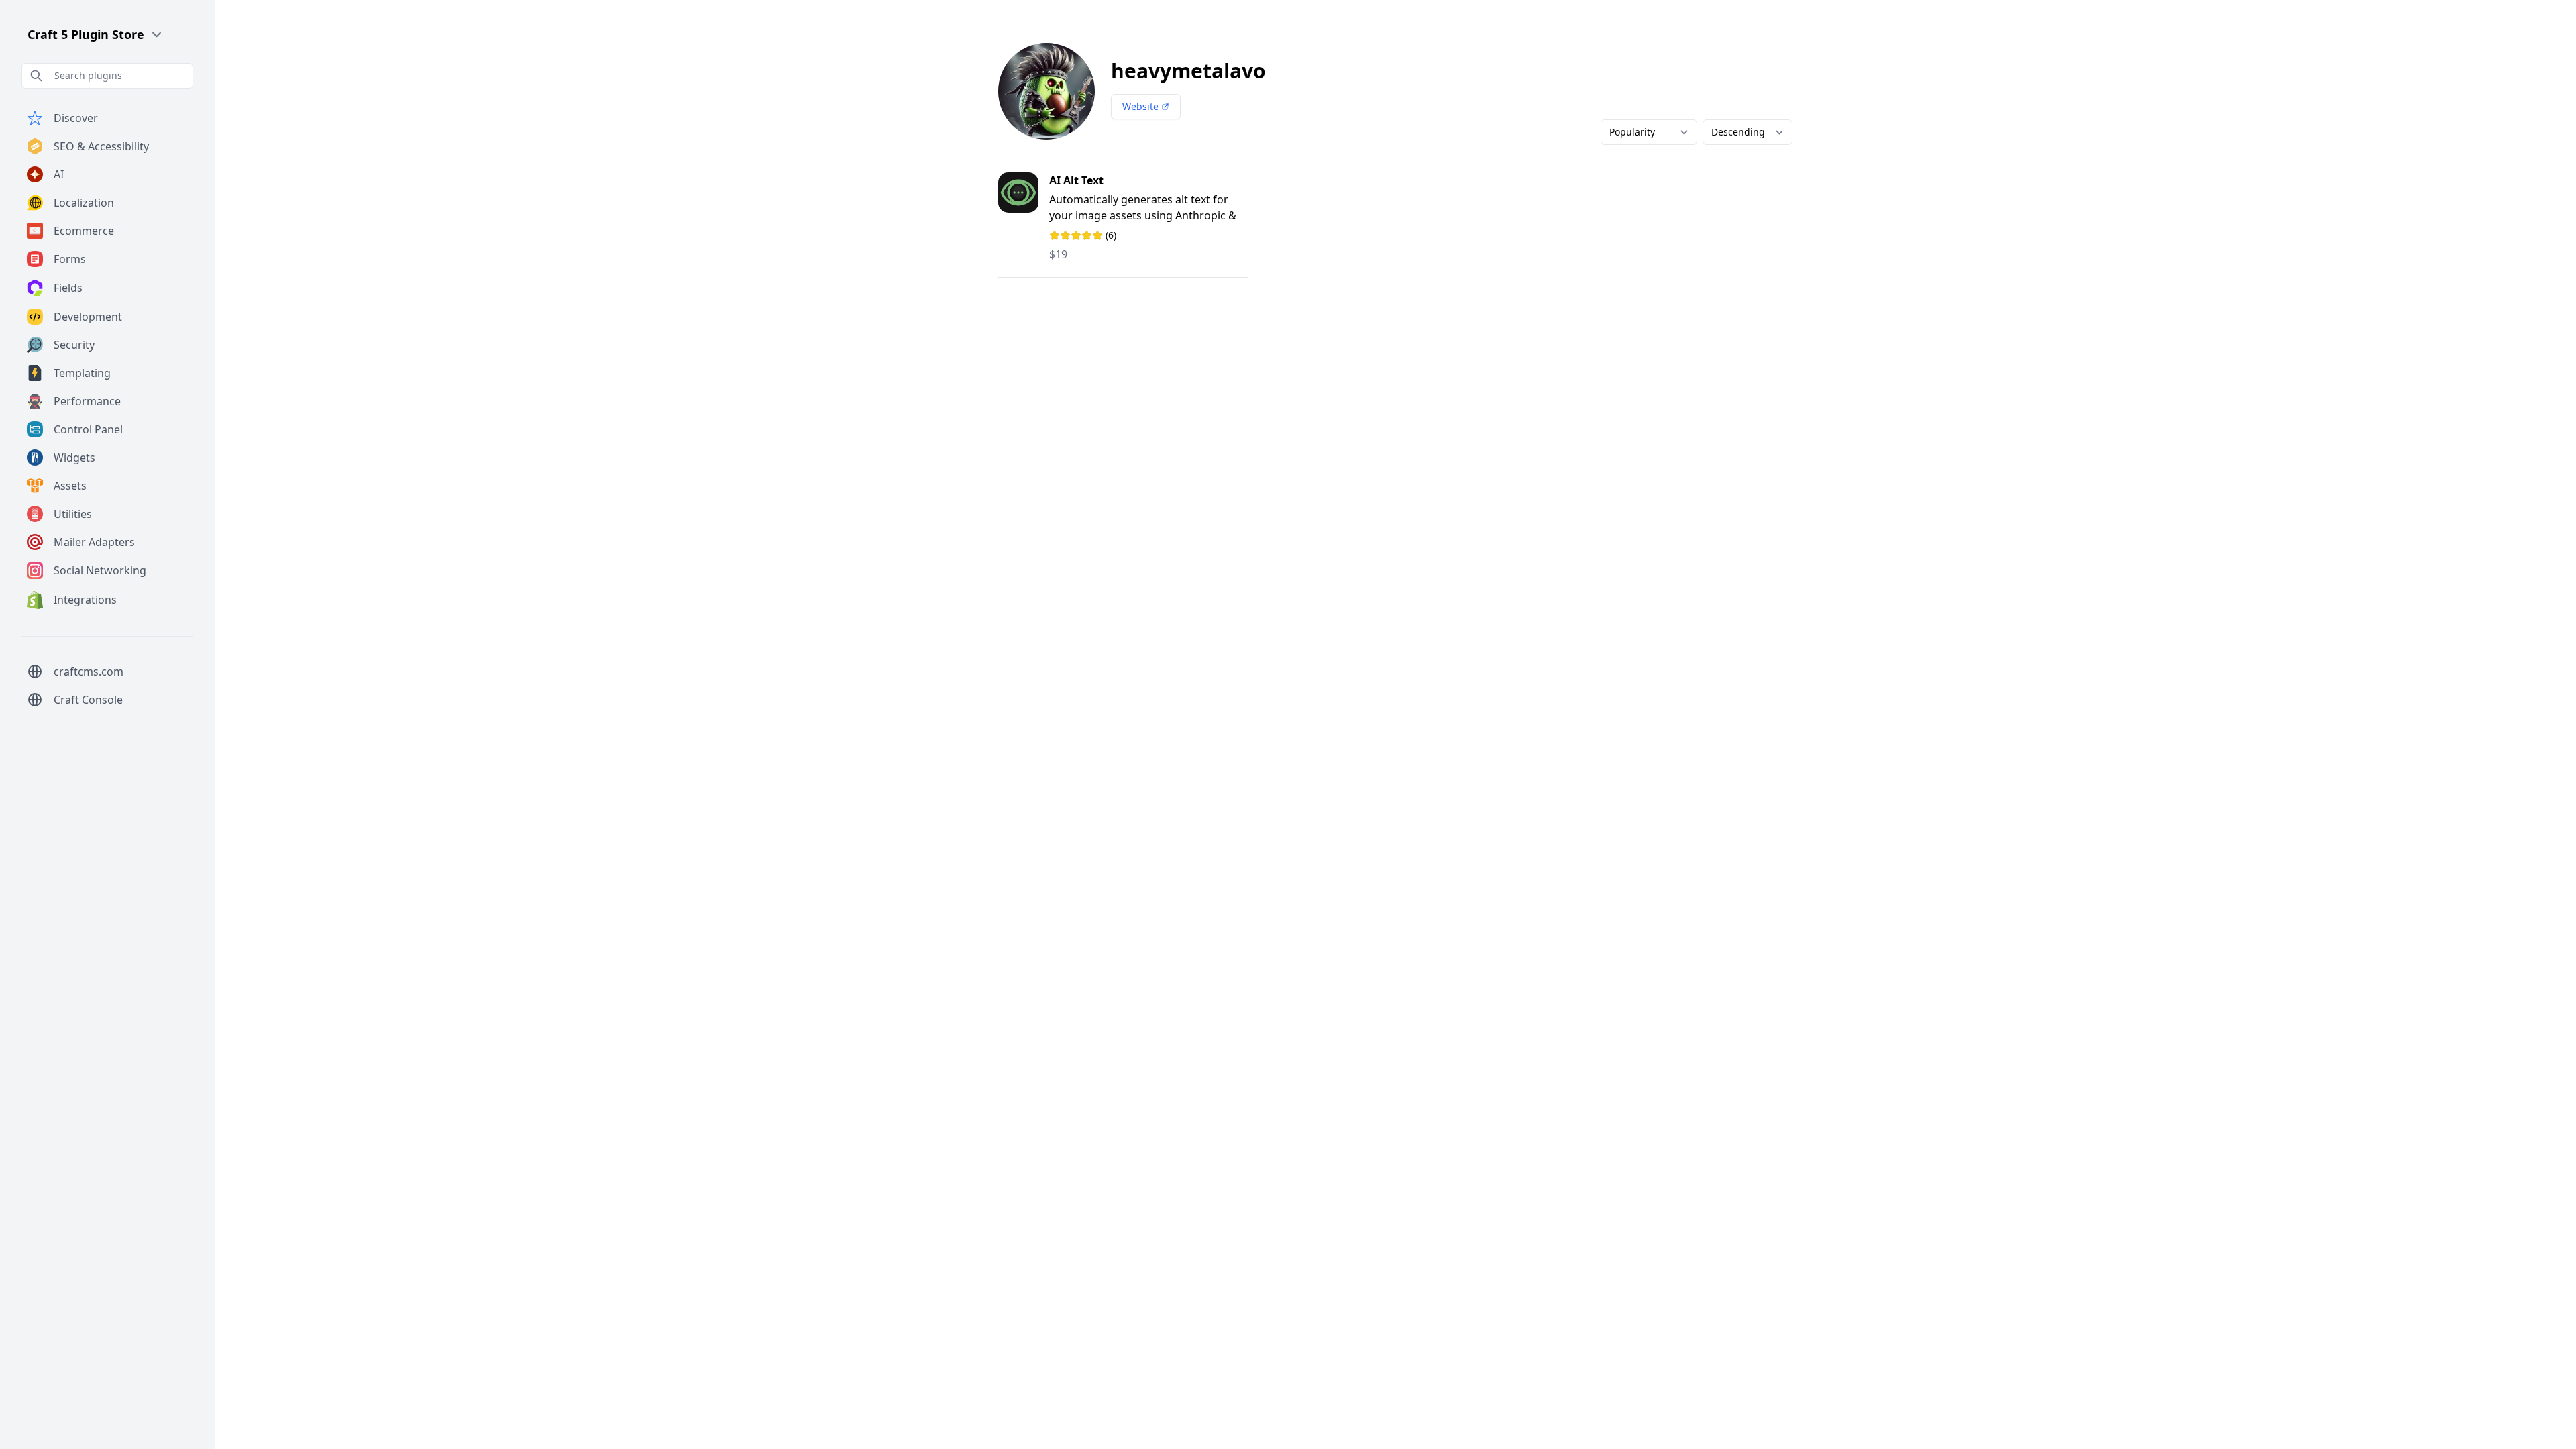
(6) (1100, 235)
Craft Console (88, 700)
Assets (70, 486)
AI (59, 174)
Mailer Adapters (94, 542)
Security (74, 345)
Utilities (73, 514)
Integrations (85, 600)
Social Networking (100, 570)
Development (88, 317)
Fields (68, 288)
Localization (84, 203)
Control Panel (88, 429)
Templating (82, 373)
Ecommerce (84, 231)
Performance (87, 401)
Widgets (74, 458)
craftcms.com (89, 672)
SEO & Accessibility (101, 146)
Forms (70, 259)
